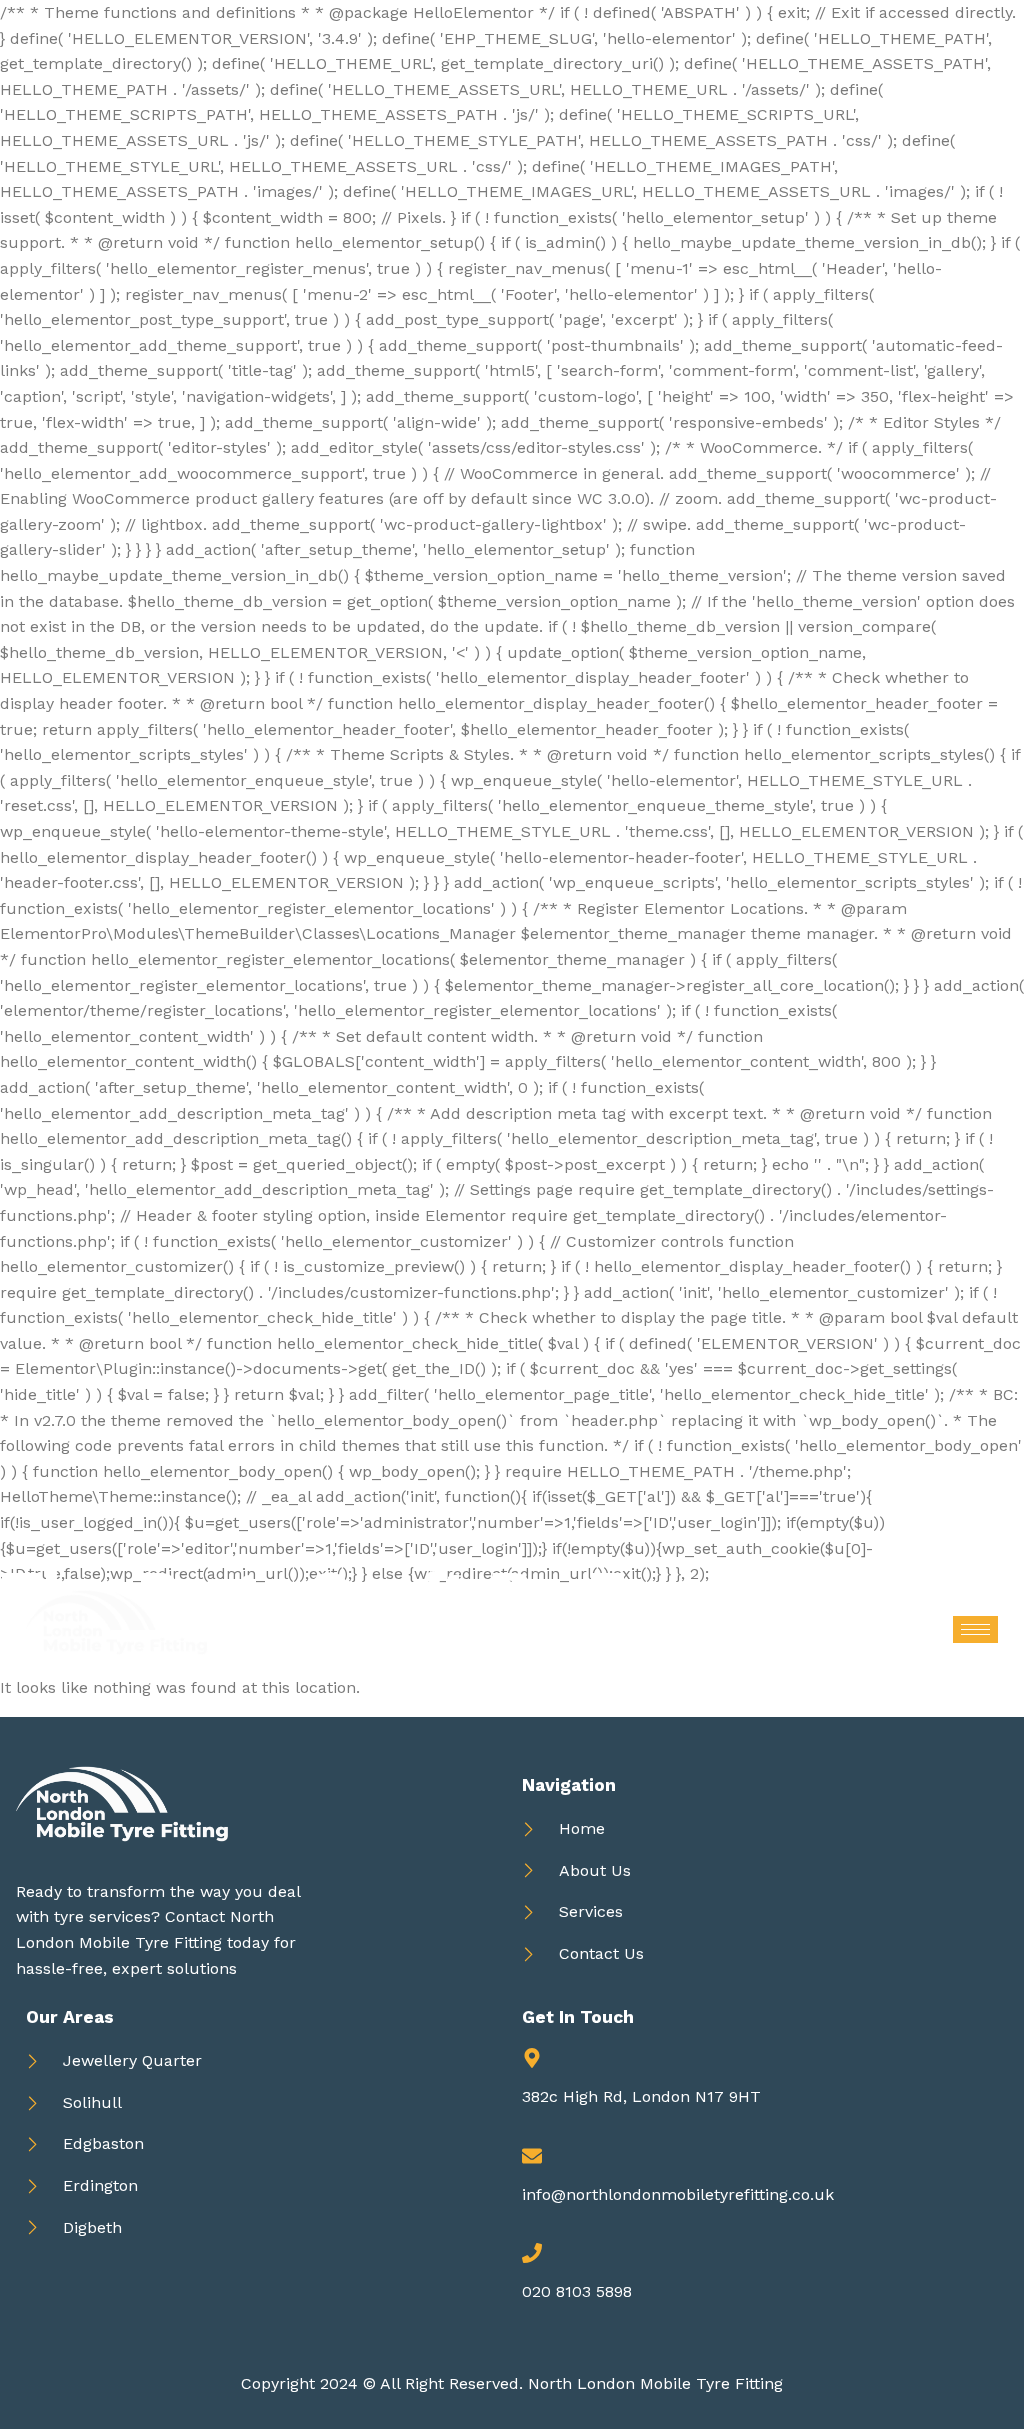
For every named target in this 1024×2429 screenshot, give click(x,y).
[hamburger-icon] (975, 1629)
